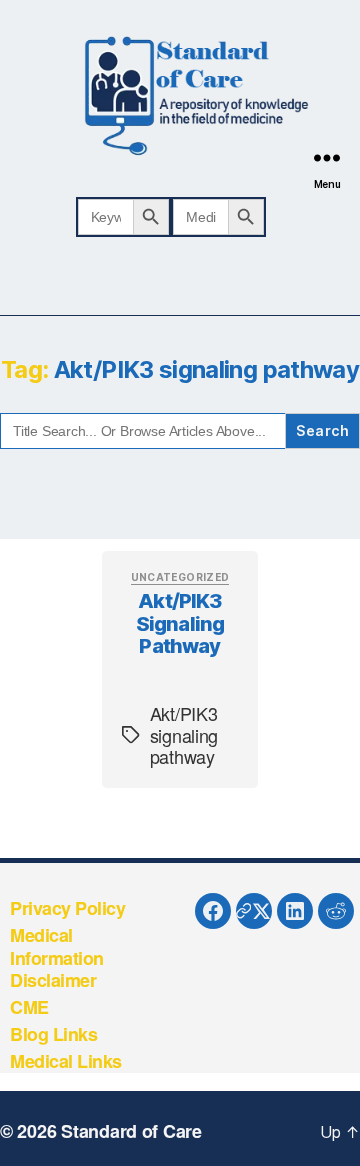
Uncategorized (180, 577)
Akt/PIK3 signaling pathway (180, 624)
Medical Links (66, 1061)
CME (29, 1007)
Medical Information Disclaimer (57, 957)
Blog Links (53, 1034)
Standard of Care (131, 1131)
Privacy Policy (67, 908)
